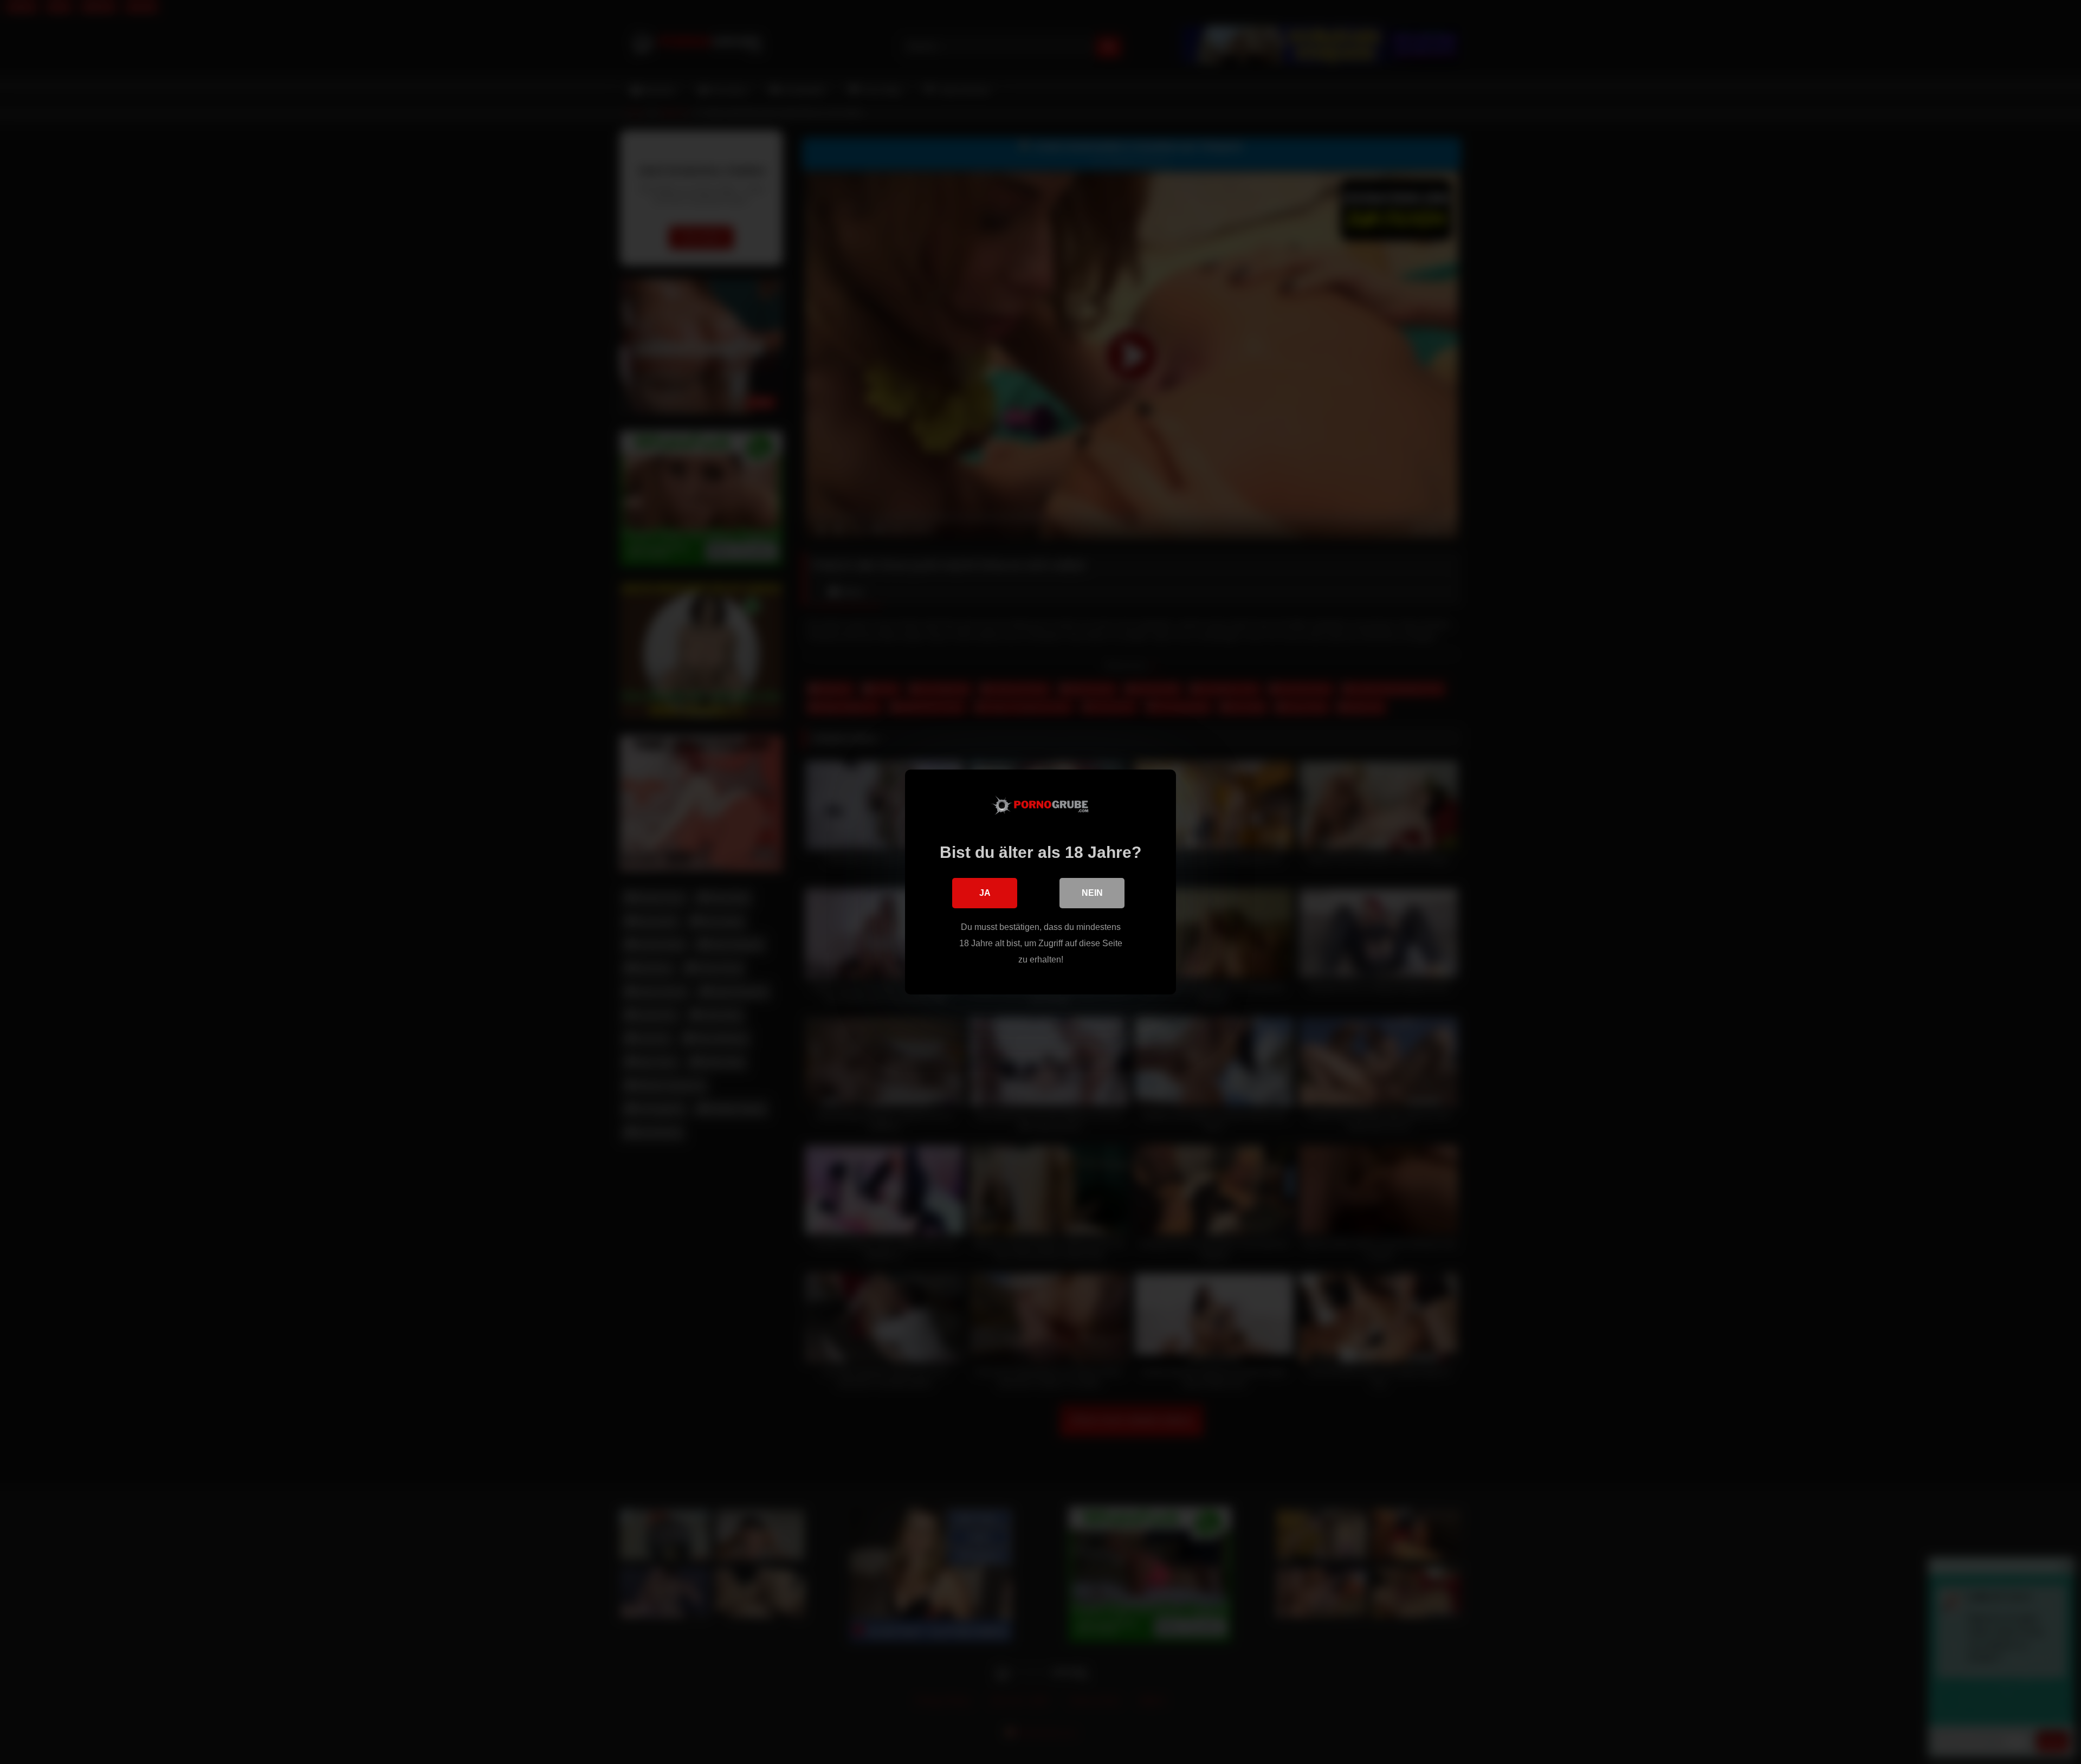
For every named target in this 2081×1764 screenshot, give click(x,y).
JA (985, 893)
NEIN (1092, 893)
